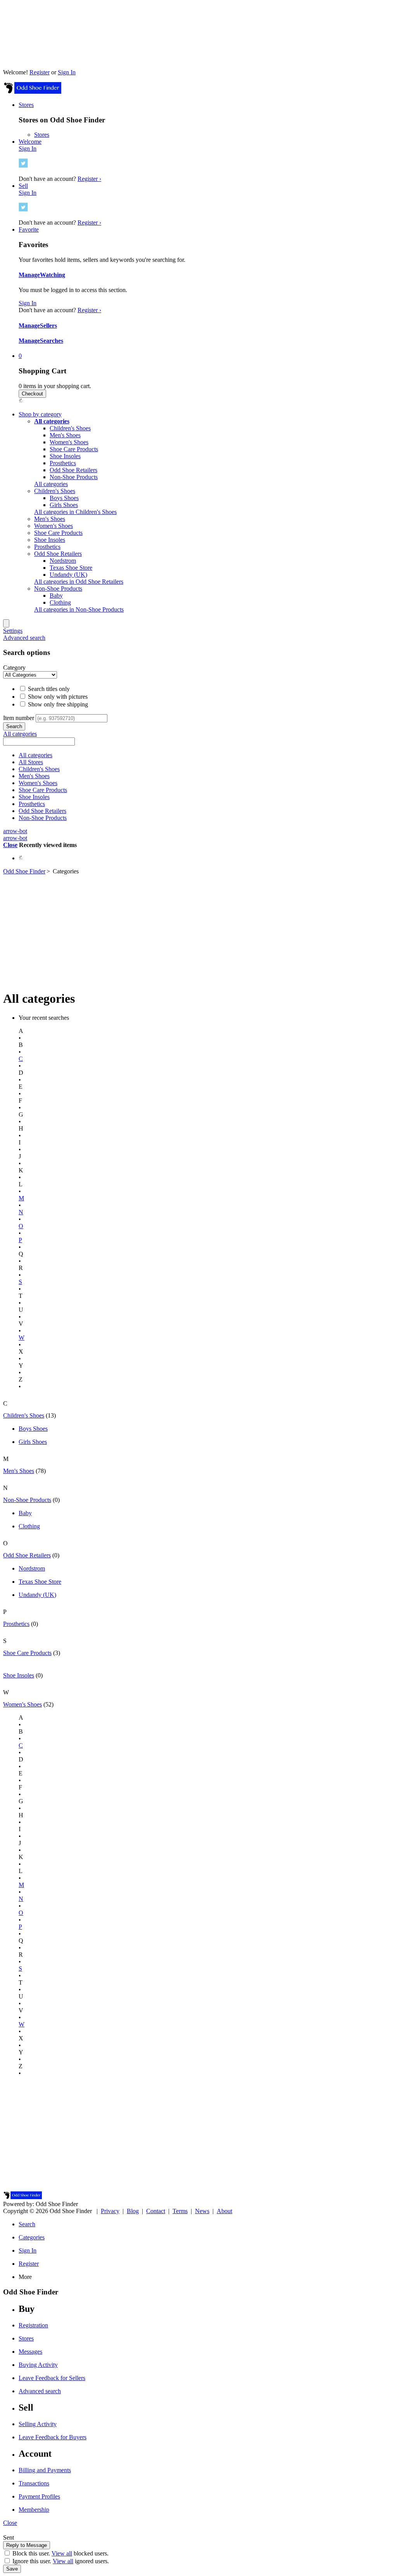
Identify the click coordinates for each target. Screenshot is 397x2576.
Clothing (60, 602)
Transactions (34, 2483)
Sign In (67, 72)
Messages (30, 2352)
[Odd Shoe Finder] (32, 92)
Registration (33, 2325)
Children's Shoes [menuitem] (55, 491)
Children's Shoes (70, 428)
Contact (156, 2211)
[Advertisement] (198, 929)
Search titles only (48, 689)
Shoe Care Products (74, 449)
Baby (56, 595)
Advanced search (24, 638)
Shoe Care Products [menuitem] (58, 533)
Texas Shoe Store (71, 568)
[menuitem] (52, 421)
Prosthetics (63, 463)
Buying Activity (38, 2365)
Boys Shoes (64, 498)
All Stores (31, 762)
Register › (89, 179)
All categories (51, 484)
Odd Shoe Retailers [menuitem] (58, 554)
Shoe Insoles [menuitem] (50, 540)
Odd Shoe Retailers (73, 470)
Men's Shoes (65, 435)
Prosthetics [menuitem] (47, 547)
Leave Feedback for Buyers (53, 2437)
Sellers (48, 326)
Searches (52, 341)
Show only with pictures (57, 697)
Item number (19, 718)
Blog (133, 2211)
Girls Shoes (64, 505)
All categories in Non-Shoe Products (79, 609)
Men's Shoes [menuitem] (50, 519)
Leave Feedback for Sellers (52, 2378)
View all (62, 2553)
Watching (53, 275)
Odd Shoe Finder (24, 871)
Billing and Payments (45, 2470)
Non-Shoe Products (74, 477)
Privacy (110, 2211)
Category (14, 668)
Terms (180, 2211)
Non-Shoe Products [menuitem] (58, 589)
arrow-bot (15, 831)
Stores (42, 135)
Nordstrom (63, 561)
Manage (29, 275)
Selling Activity (38, 2424)
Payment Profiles (39, 2496)
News (202, 2211)
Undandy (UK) (68, 575)
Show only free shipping (57, 704)
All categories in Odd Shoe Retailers (79, 582)
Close (10, 845)
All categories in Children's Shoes (75, 512)
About (224, 2211)
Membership (34, 2510)
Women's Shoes (69, 442)
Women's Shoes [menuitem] (54, 526)
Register (40, 72)
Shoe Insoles (65, 456)
